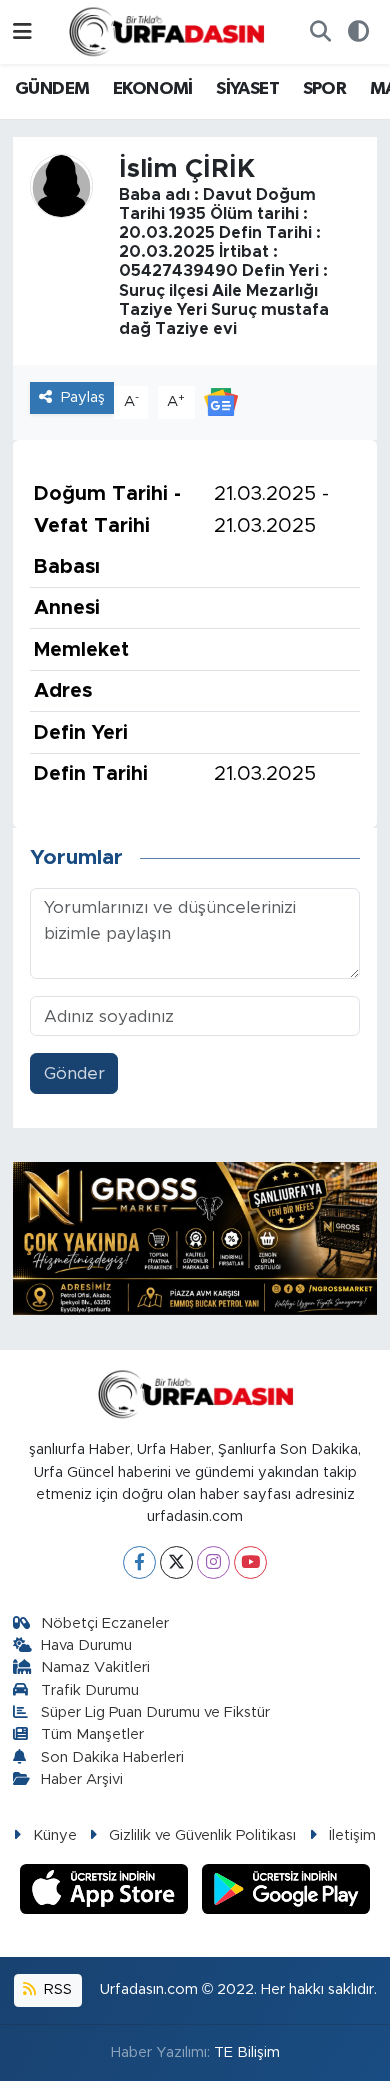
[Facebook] (139, 1562)
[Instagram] (213, 1562)
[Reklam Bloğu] (195, 1237)
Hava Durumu (86, 1645)
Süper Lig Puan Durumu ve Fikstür (155, 1712)
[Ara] (320, 32)
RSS (56, 1989)
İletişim (352, 1835)
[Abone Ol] (221, 401)
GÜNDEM (52, 89)
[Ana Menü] (22, 31)
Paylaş (83, 397)
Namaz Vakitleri (95, 1667)
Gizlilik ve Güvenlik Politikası (202, 1835)
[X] (176, 1562)
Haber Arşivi (82, 1779)
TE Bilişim (247, 2052)
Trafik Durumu (90, 1690)
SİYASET (247, 89)
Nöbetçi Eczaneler (105, 1623)
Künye (55, 1835)
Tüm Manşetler (92, 1734)
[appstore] (107, 1892)
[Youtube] (250, 1562)
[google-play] (286, 1892)
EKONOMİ (153, 89)
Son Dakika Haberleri (112, 1757)
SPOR (325, 89)
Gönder (74, 1073)
